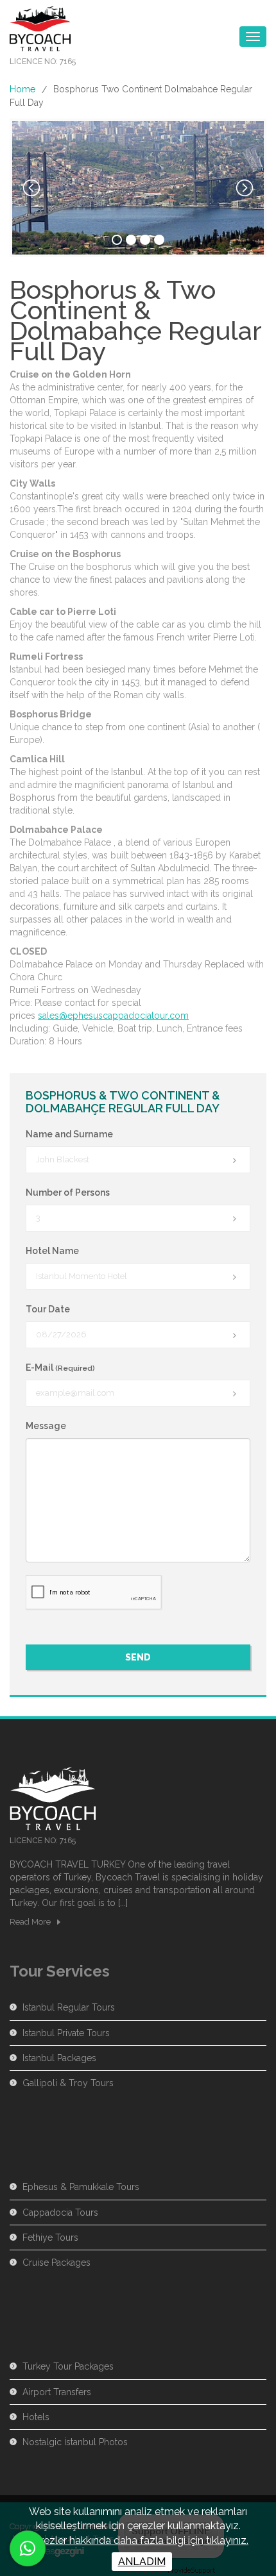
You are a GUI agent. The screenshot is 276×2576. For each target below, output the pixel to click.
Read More (30, 1922)
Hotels (36, 2417)
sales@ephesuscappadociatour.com (113, 1016)
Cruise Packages (56, 2262)
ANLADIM (142, 2562)
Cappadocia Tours (60, 2212)
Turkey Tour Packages (68, 2366)
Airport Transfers (57, 2392)
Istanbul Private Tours (66, 2033)
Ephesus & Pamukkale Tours (81, 2187)
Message (46, 1426)
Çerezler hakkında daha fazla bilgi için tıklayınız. (138, 2540)
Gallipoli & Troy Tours (68, 2083)
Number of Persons (68, 1192)
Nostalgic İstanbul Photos (75, 2442)
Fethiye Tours (50, 2237)
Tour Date (48, 1309)
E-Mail (60, 1367)
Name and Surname (69, 1134)
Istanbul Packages (59, 2058)
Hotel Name (52, 1251)
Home (22, 89)
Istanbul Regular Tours (69, 2007)
